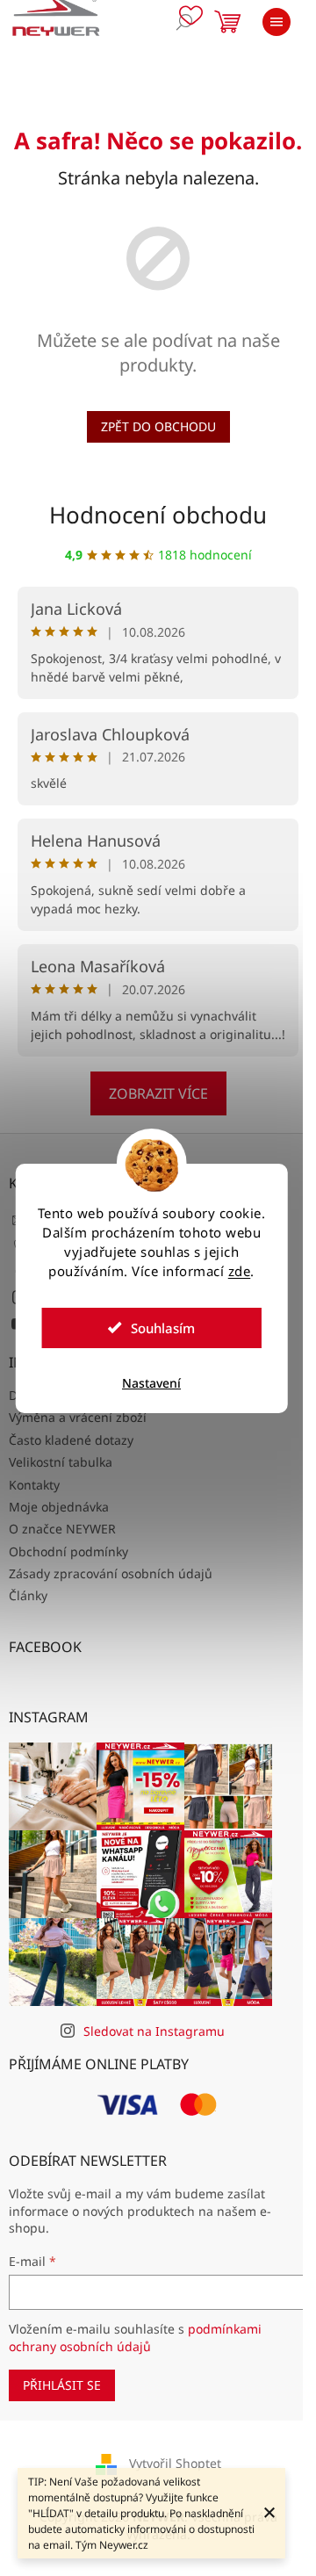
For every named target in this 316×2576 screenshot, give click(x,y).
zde (240, 1271)
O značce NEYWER (62, 1529)
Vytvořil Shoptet (175, 2463)
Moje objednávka (59, 1507)
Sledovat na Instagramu (154, 2031)
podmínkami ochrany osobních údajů (135, 2338)
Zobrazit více (158, 1093)
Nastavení (151, 1383)
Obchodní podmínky (68, 1551)
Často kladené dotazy (71, 1440)
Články (28, 1595)
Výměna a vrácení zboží (78, 1417)
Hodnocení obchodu (158, 515)
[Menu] (276, 22)
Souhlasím (163, 1328)
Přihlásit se (62, 2385)
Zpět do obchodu (158, 426)
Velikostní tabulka (61, 1462)
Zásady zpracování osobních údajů (111, 1573)
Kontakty (34, 1485)
